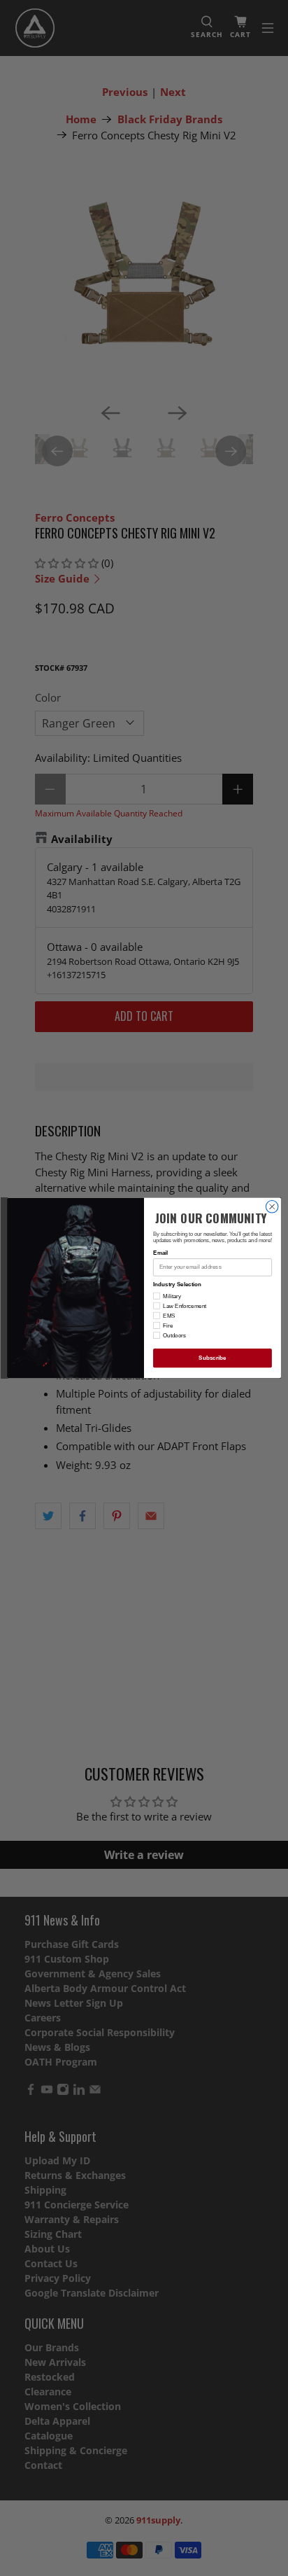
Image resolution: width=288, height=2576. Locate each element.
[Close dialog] (272, 1207)
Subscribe (212, 1358)
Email (160, 1253)
